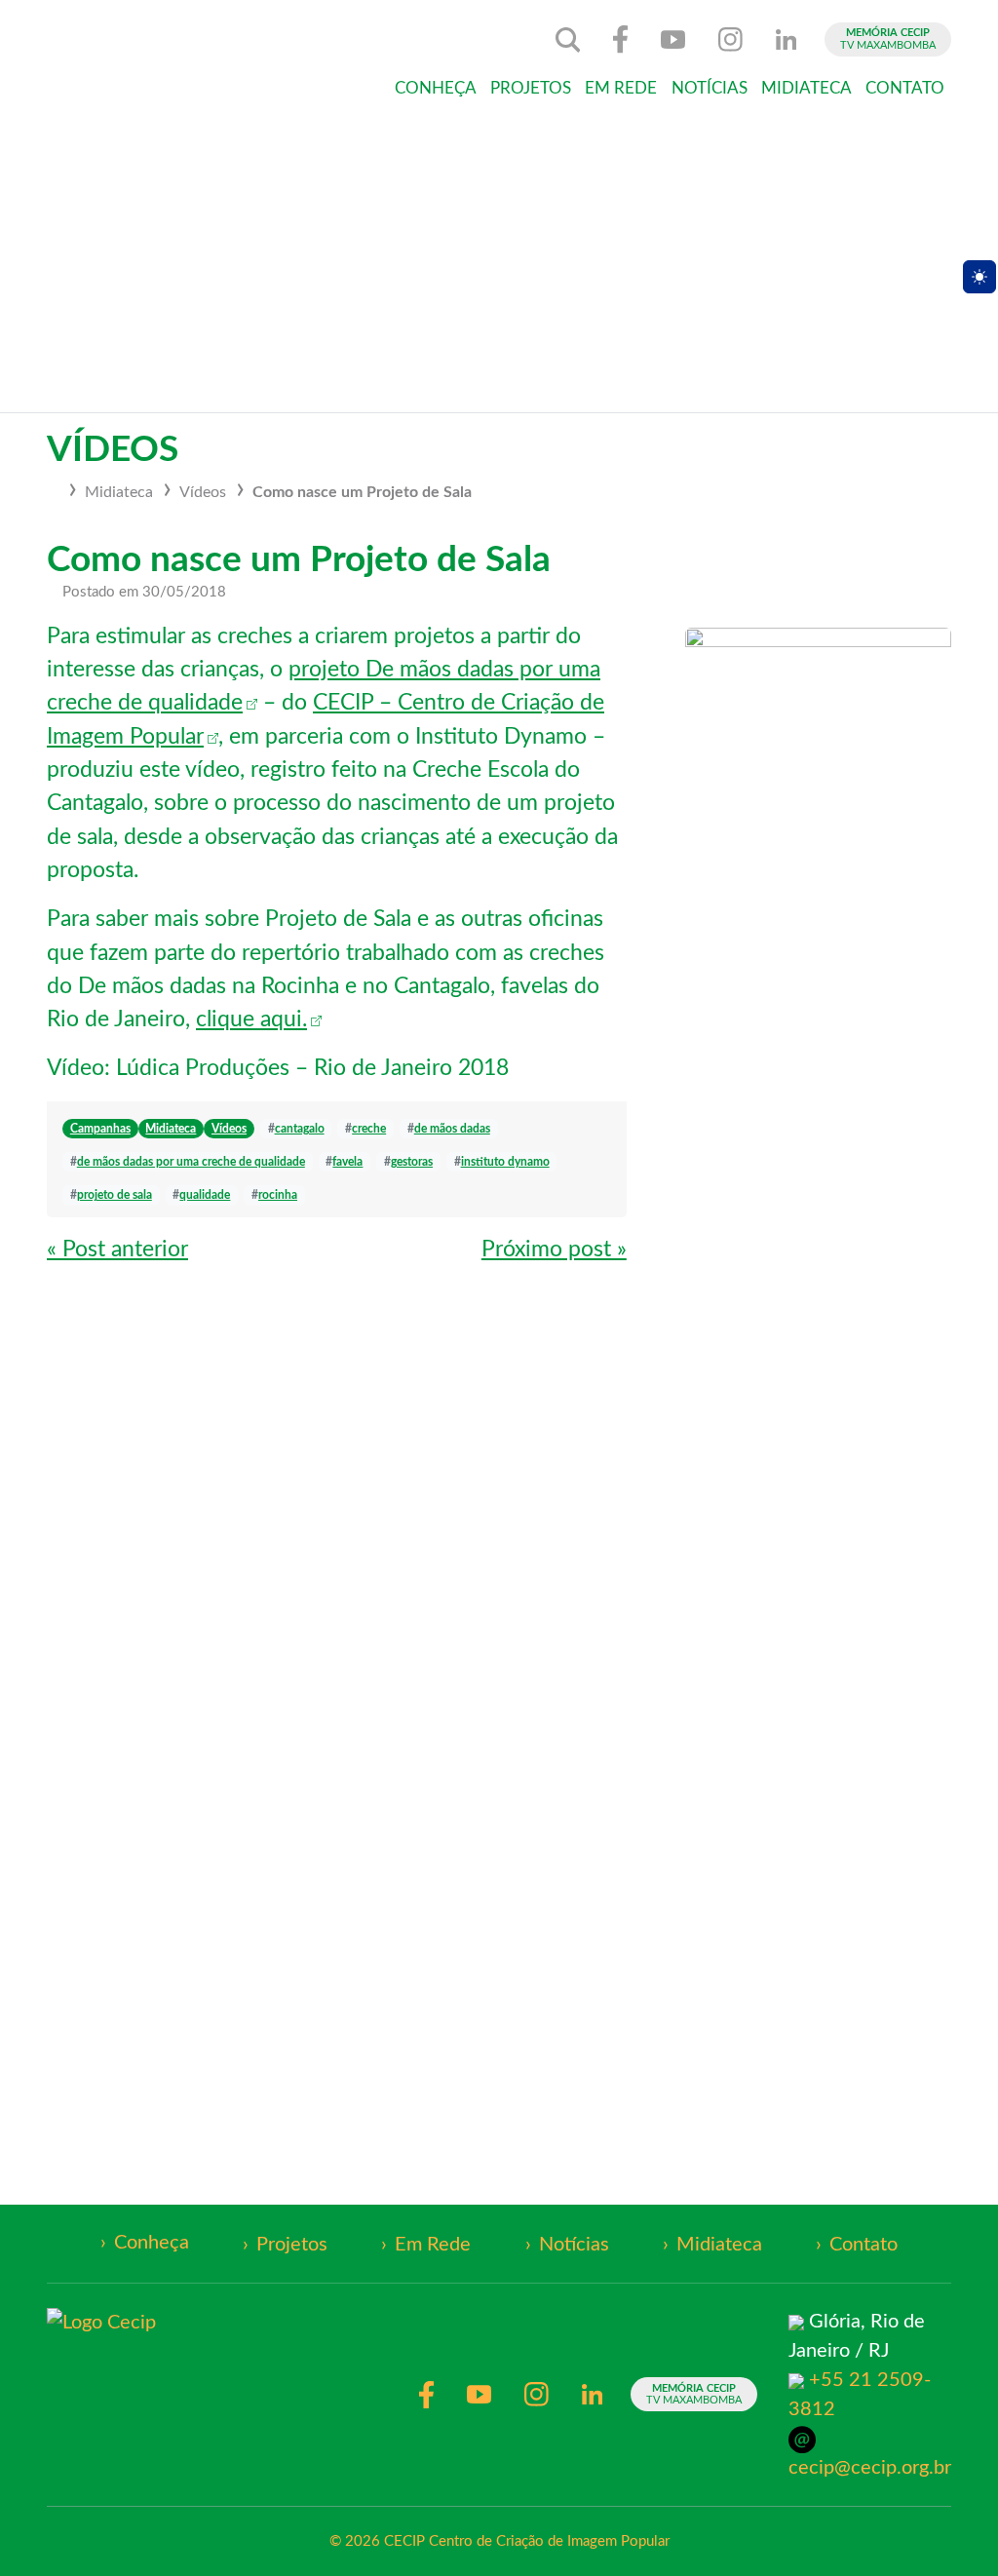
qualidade (205, 1195)
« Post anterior (117, 1250)
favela (347, 1162)
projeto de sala (115, 1195)
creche (369, 1129)
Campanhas (100, 1129)
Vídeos (203, 492)
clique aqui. (251, 1019)
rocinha (278, 1195)
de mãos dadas (452, 1129)
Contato (905, 89)
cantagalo (300, 1129)
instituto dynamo (505, 1162)
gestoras (412, 1162)
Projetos (531, 89)
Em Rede (621, 89)
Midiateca (806, 89)
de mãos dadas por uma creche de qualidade (191, 1162)
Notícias (710, 89)
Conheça (436, 89)
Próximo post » (554, 1250)
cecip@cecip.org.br (870, 2468)
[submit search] (568, 40)
